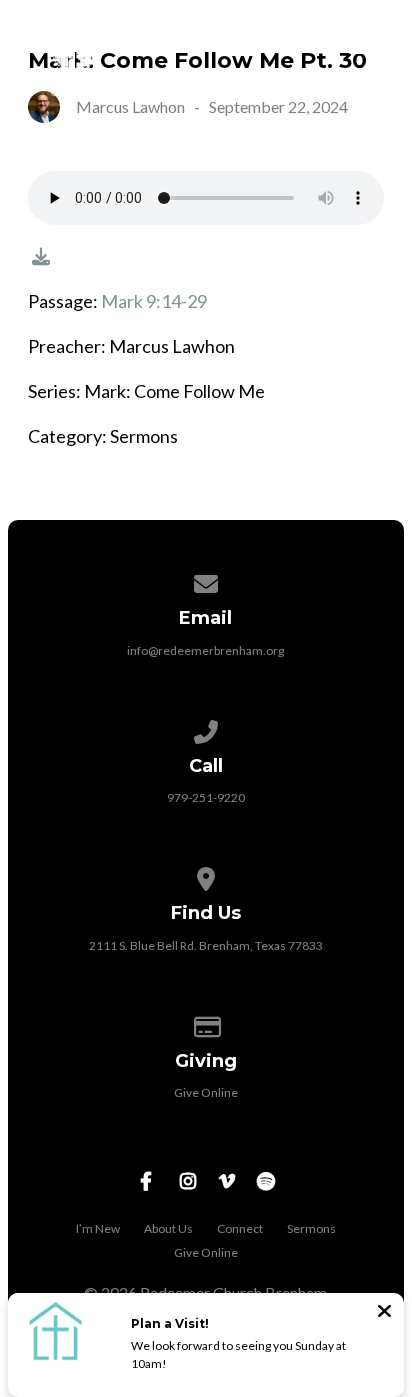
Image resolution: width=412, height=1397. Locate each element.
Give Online (206, 1092)
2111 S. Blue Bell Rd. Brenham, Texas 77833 (206, 945)
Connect (240, 1228)
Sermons (311, 1228)
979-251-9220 (206, 797)
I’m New (98, 1228)
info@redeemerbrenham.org (205, 650)
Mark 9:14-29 (154, 301)
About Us (168, 1228)
